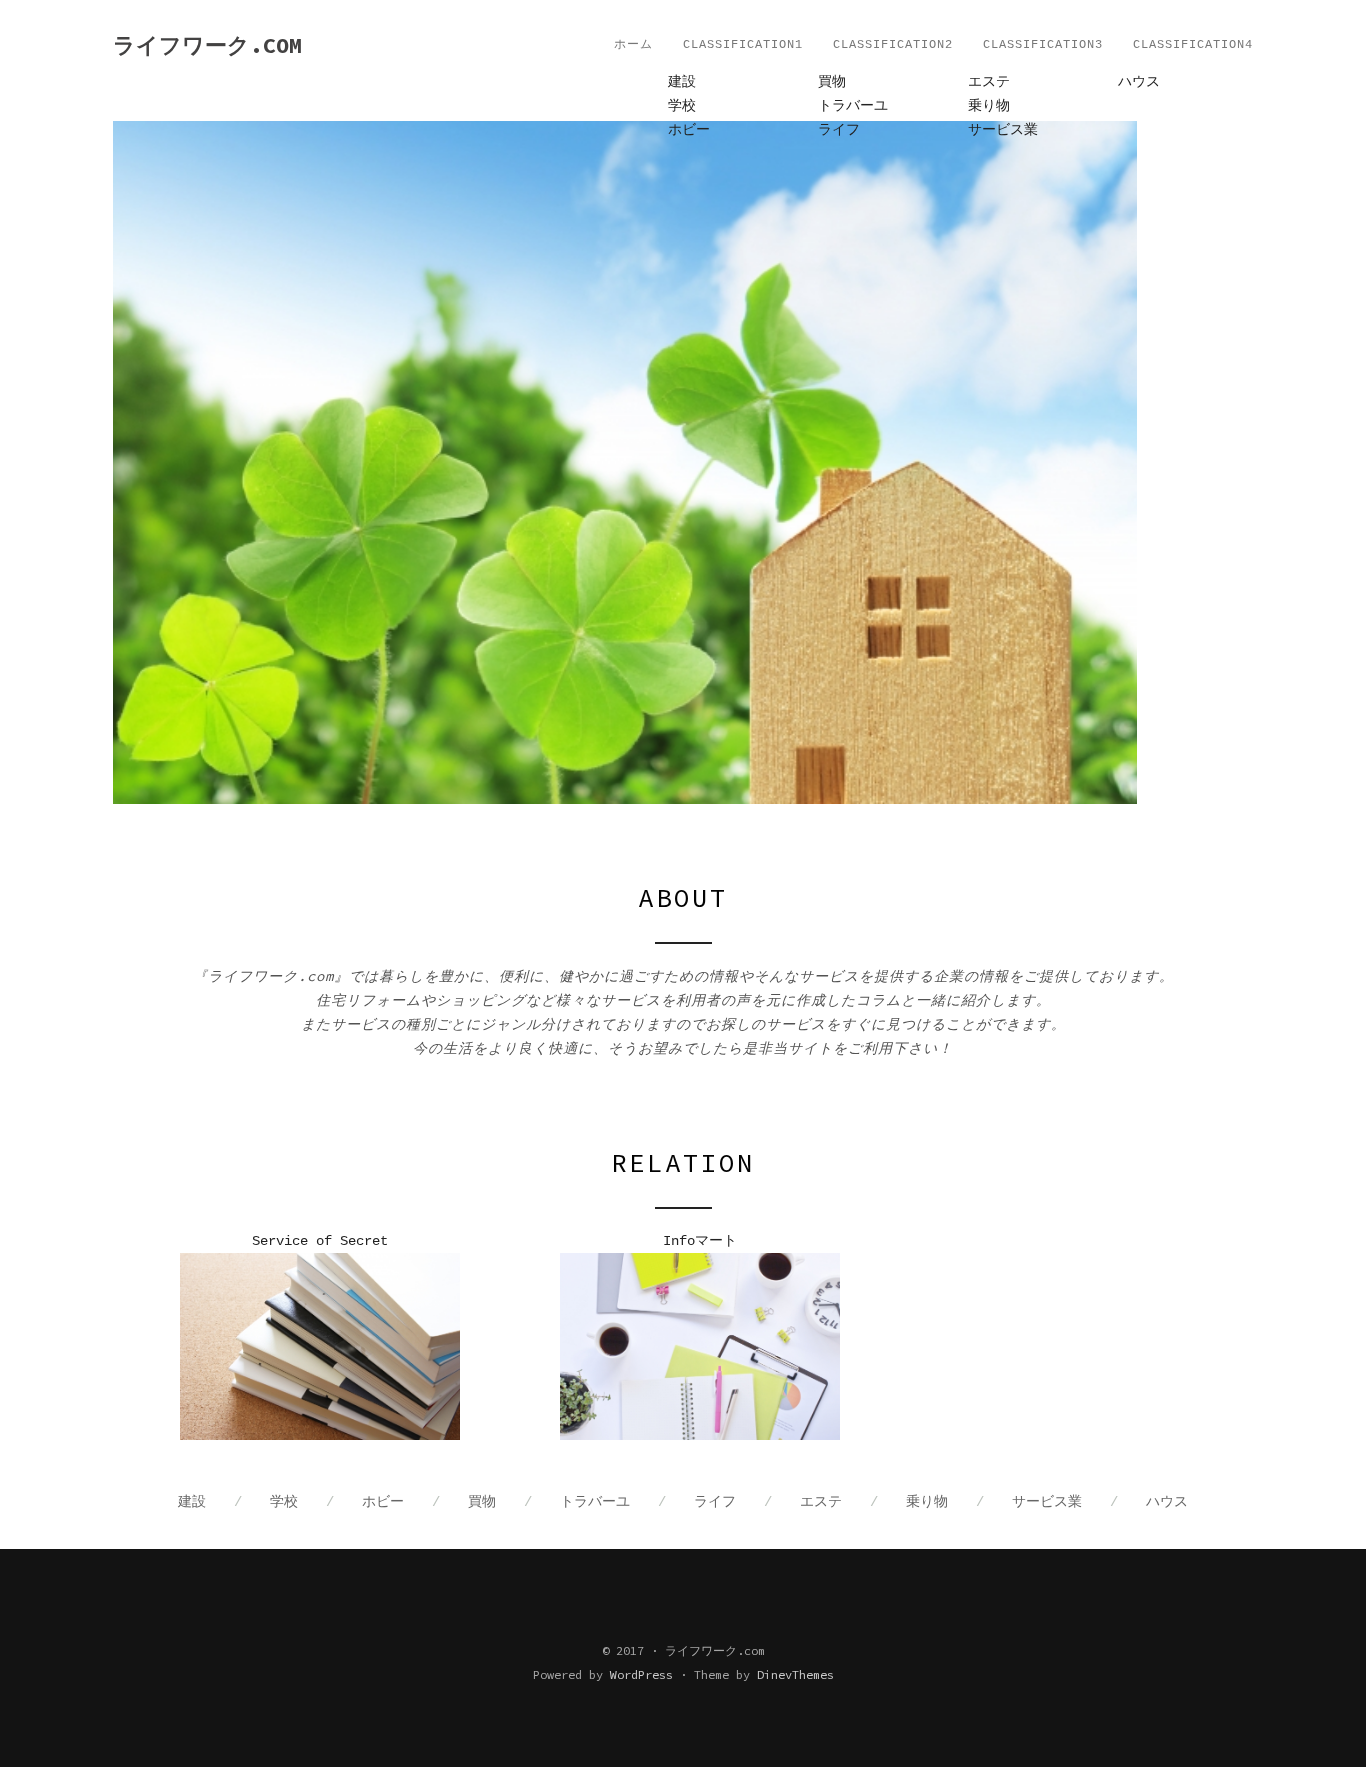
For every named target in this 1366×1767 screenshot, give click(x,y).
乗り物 (989, 106)
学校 (682, 106)
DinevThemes (795, 1674)
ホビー (689, 130)
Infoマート (700, 1241)
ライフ (839, 130)
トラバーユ (853, 106)
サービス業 (1003, 130)
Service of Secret (320, 1241)
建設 (682, 82)
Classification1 (743, 45)
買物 (832, 82)
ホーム (633, 45)
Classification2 (893, 45)
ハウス (1139, 82)
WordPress (641, 1674)
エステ (989, 82)
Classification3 (1043, 45)
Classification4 (1193, 45)
